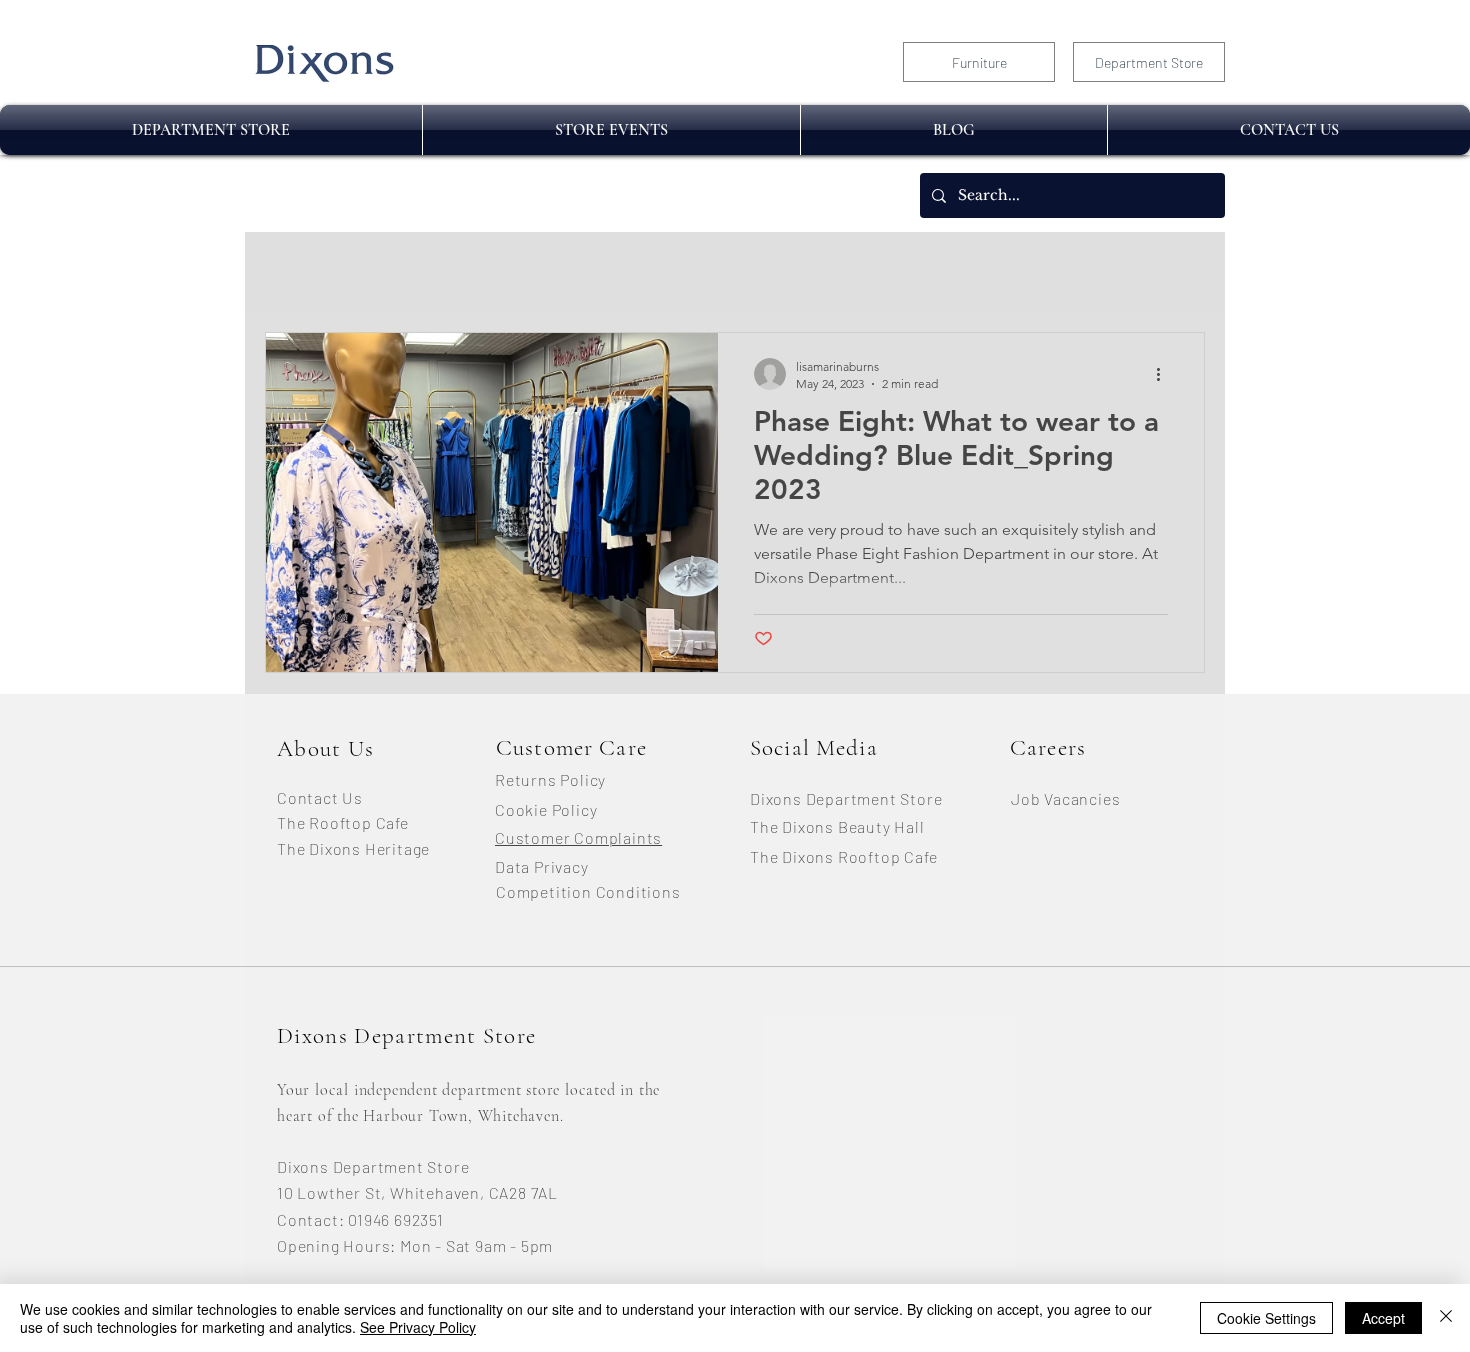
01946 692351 (396, 1219)
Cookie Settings (1266, 1318)
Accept (1383, 1318)
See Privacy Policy (418, 1327)
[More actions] (1165, 374)
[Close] (1446, 1318)
